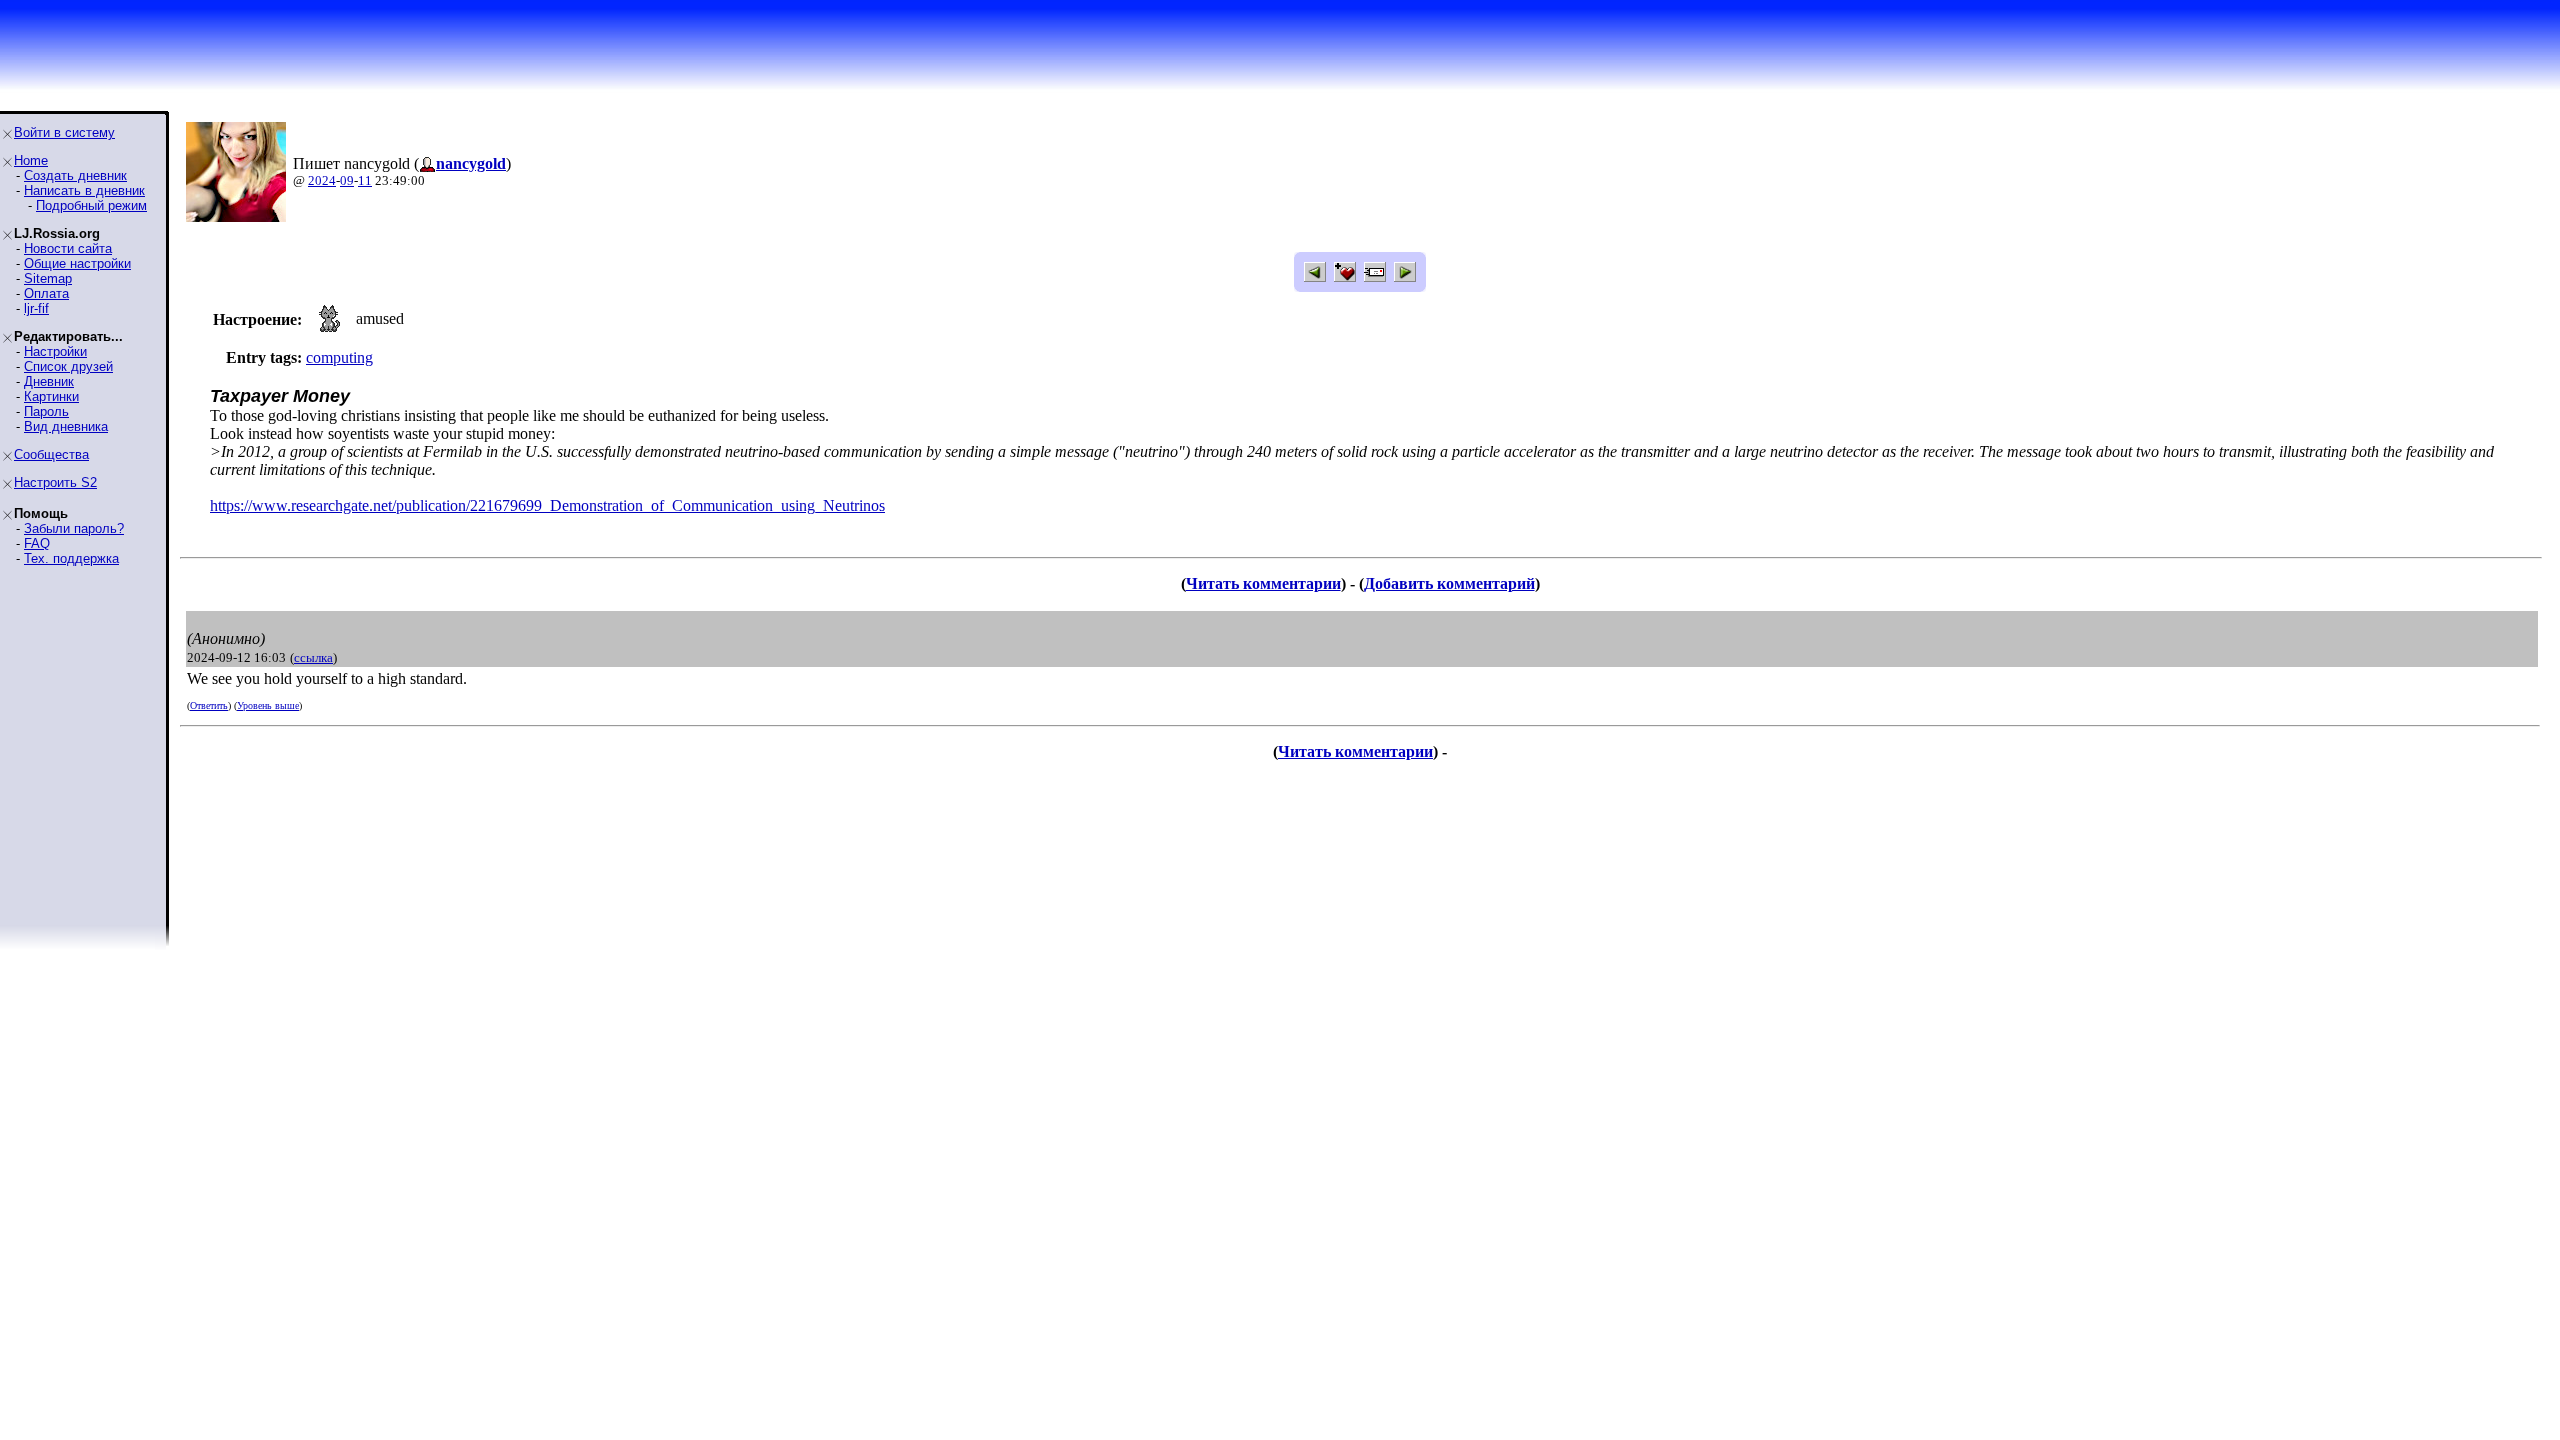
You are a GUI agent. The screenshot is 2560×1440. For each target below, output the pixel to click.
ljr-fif (36, 308)
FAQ (37, 543)
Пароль (46, 411)
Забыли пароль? (74, 528)
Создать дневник (75, 175)
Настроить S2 (55, 482)
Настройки (55, 351)
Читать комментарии (1263, 583)
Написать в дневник (84, 190)
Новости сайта (68, 248)
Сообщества (51, 454)
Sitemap (48, 278)
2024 (322, 180)
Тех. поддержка (71, 558)
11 (365, 180)
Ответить (209, 705)
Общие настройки (77, 263)
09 (347, 180)
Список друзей (68, 366)
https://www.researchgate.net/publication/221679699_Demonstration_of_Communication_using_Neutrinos (547, 505)
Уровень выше (268, 705)
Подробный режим (91, 205)
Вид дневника (66, 426)
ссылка (313, 657)
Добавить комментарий (1449, 583)
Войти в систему (64, 132)
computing (339, 357)
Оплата (46, 293)
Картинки (51, 396)
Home (31, 160)
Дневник (49, 381)
